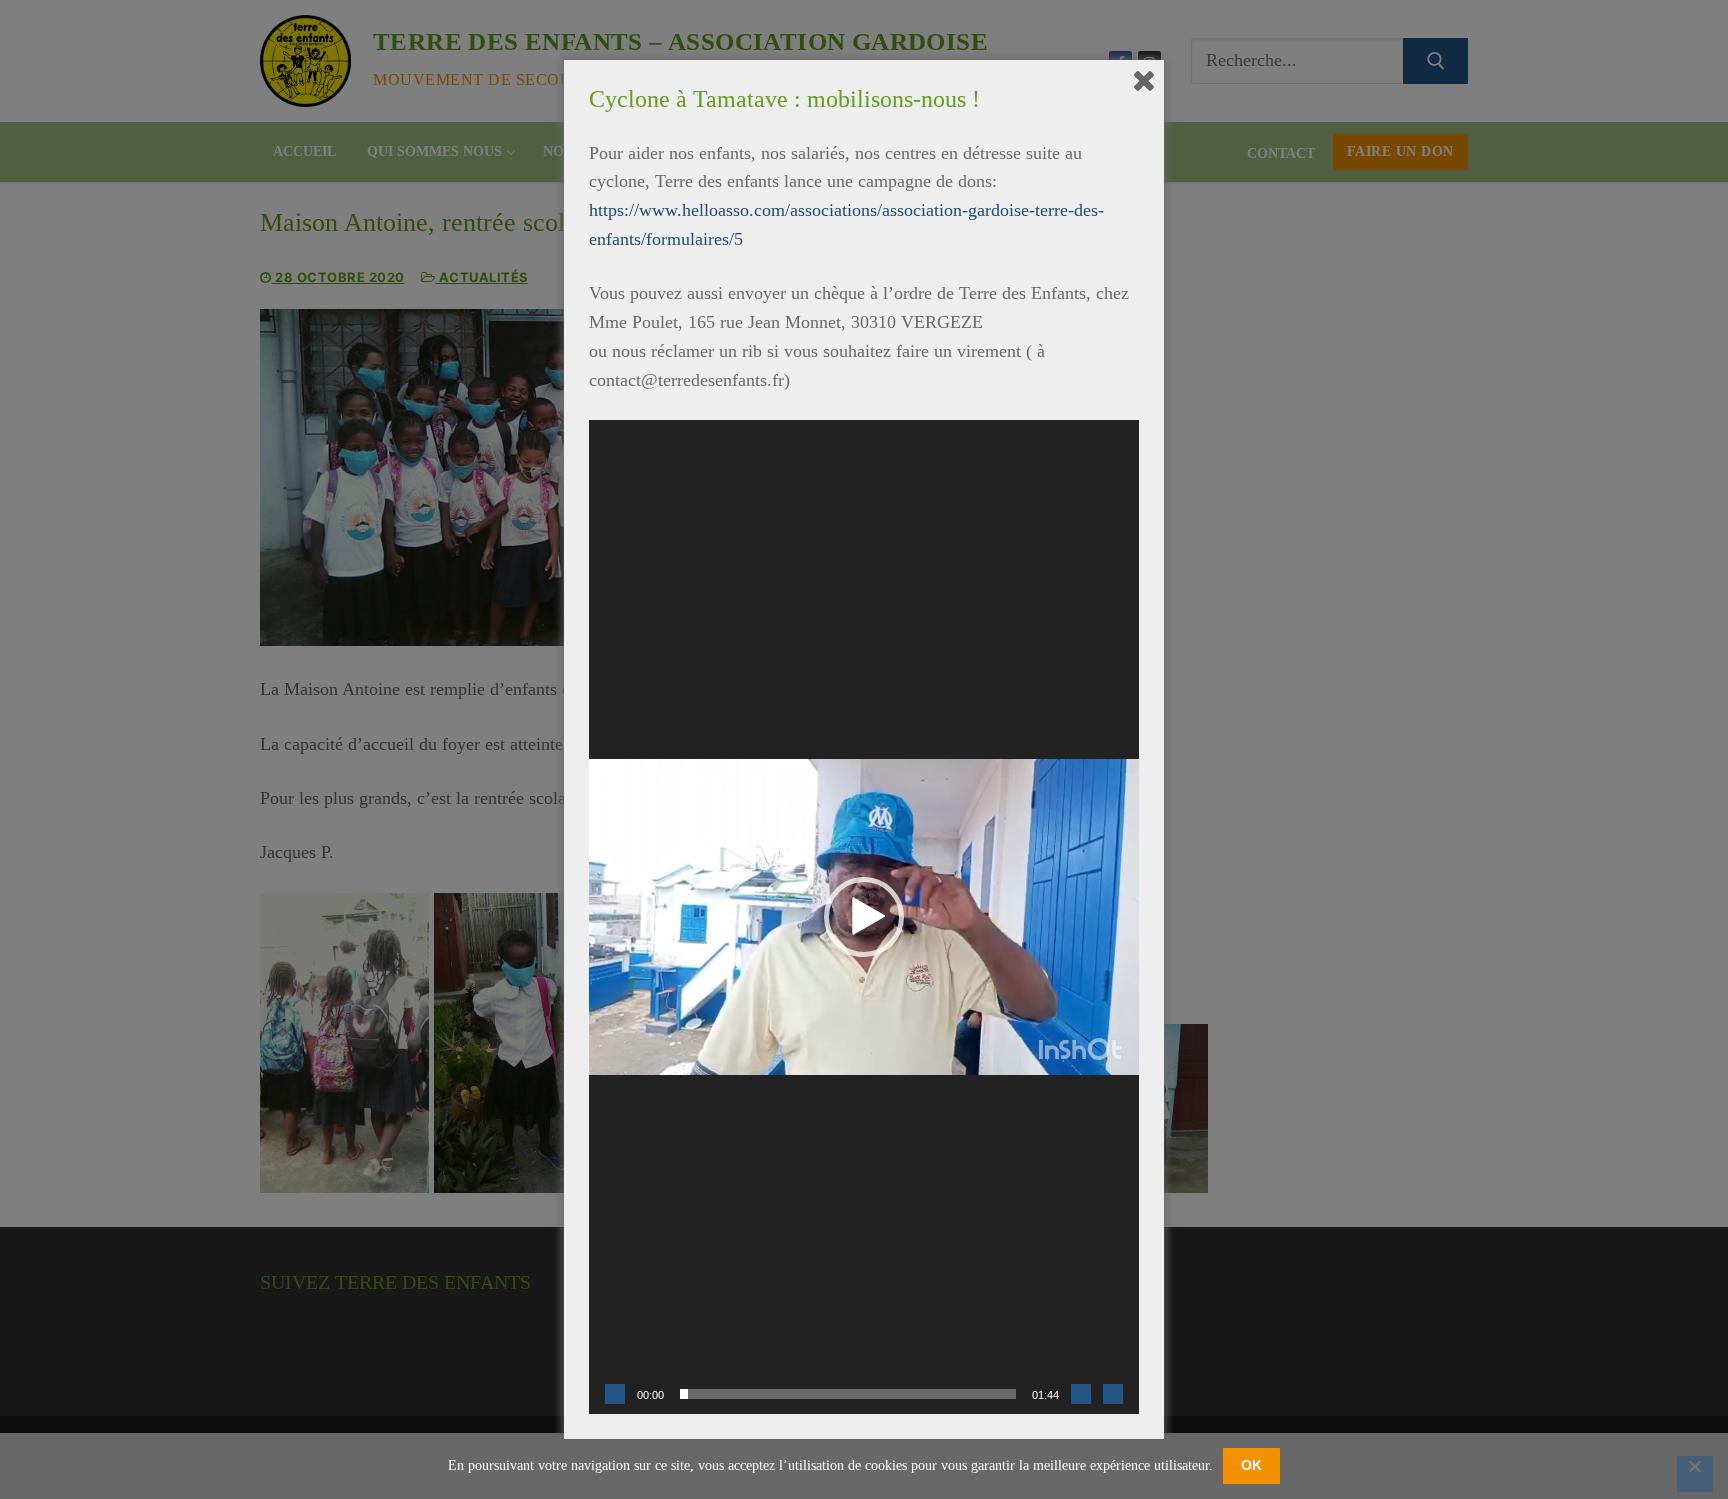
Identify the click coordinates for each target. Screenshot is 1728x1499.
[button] (864, 917)
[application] (864, 917)
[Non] (1695, 1474)
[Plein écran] (1113, 1394)
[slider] (848, 1394)
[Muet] (1081, 1394)
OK (1251, 1465)
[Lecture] (615, 1394)
